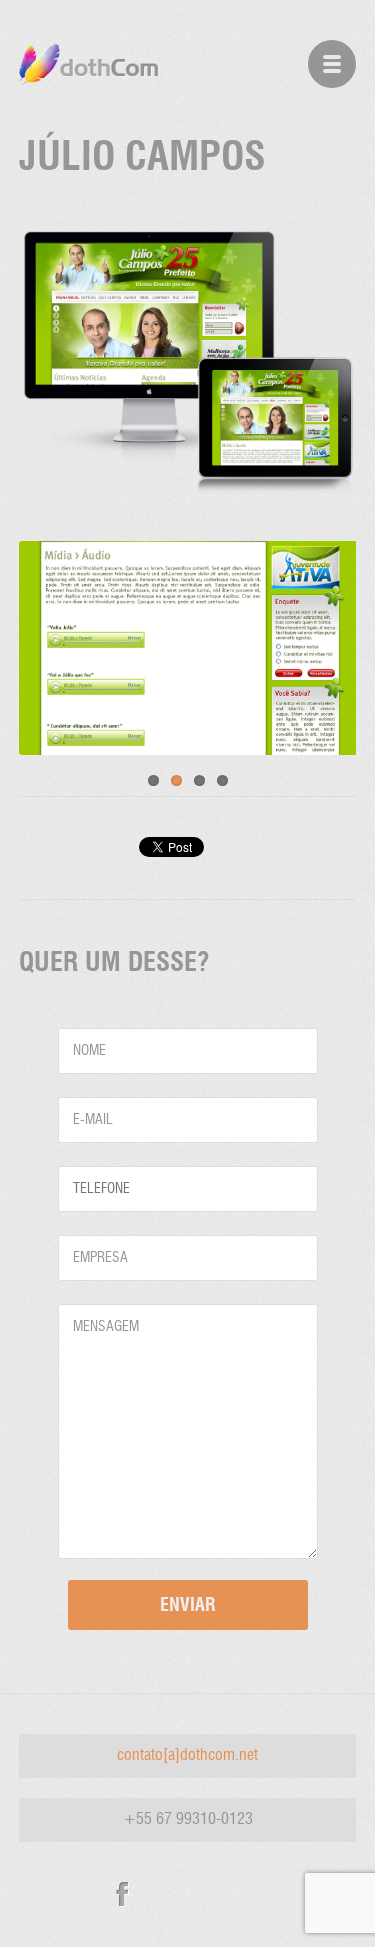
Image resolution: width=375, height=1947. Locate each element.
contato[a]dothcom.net (187, 1756)
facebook (122, 1894)
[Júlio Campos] (188, 496)
